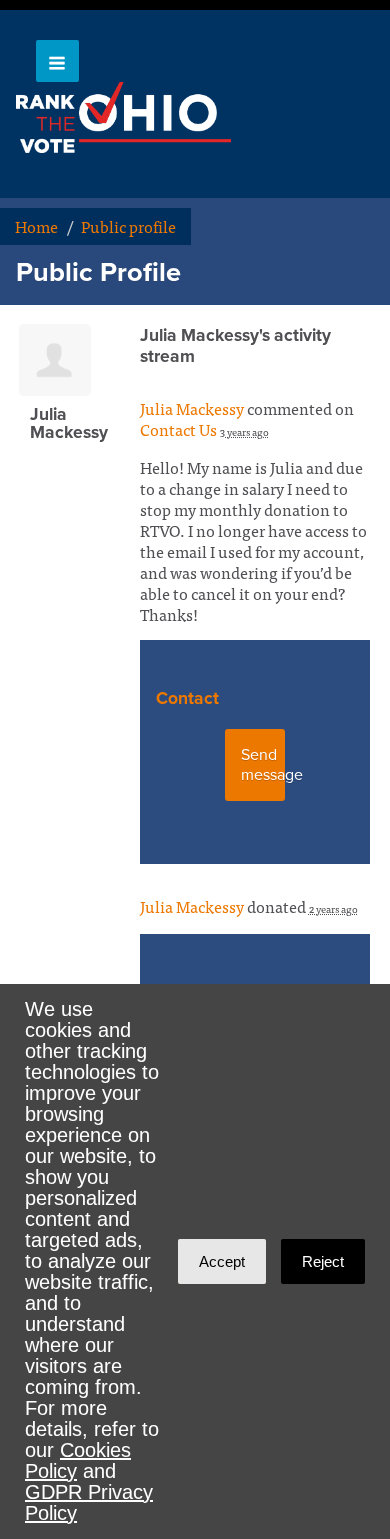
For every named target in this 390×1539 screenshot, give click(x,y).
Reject (323, 1261)
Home (36, 226)
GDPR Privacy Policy (89, 1502)
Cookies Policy (78, 1460)
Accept (222, 1261)
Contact (187, 698)
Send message (262, 765)
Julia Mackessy (192, 408)
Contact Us (178, 429)
